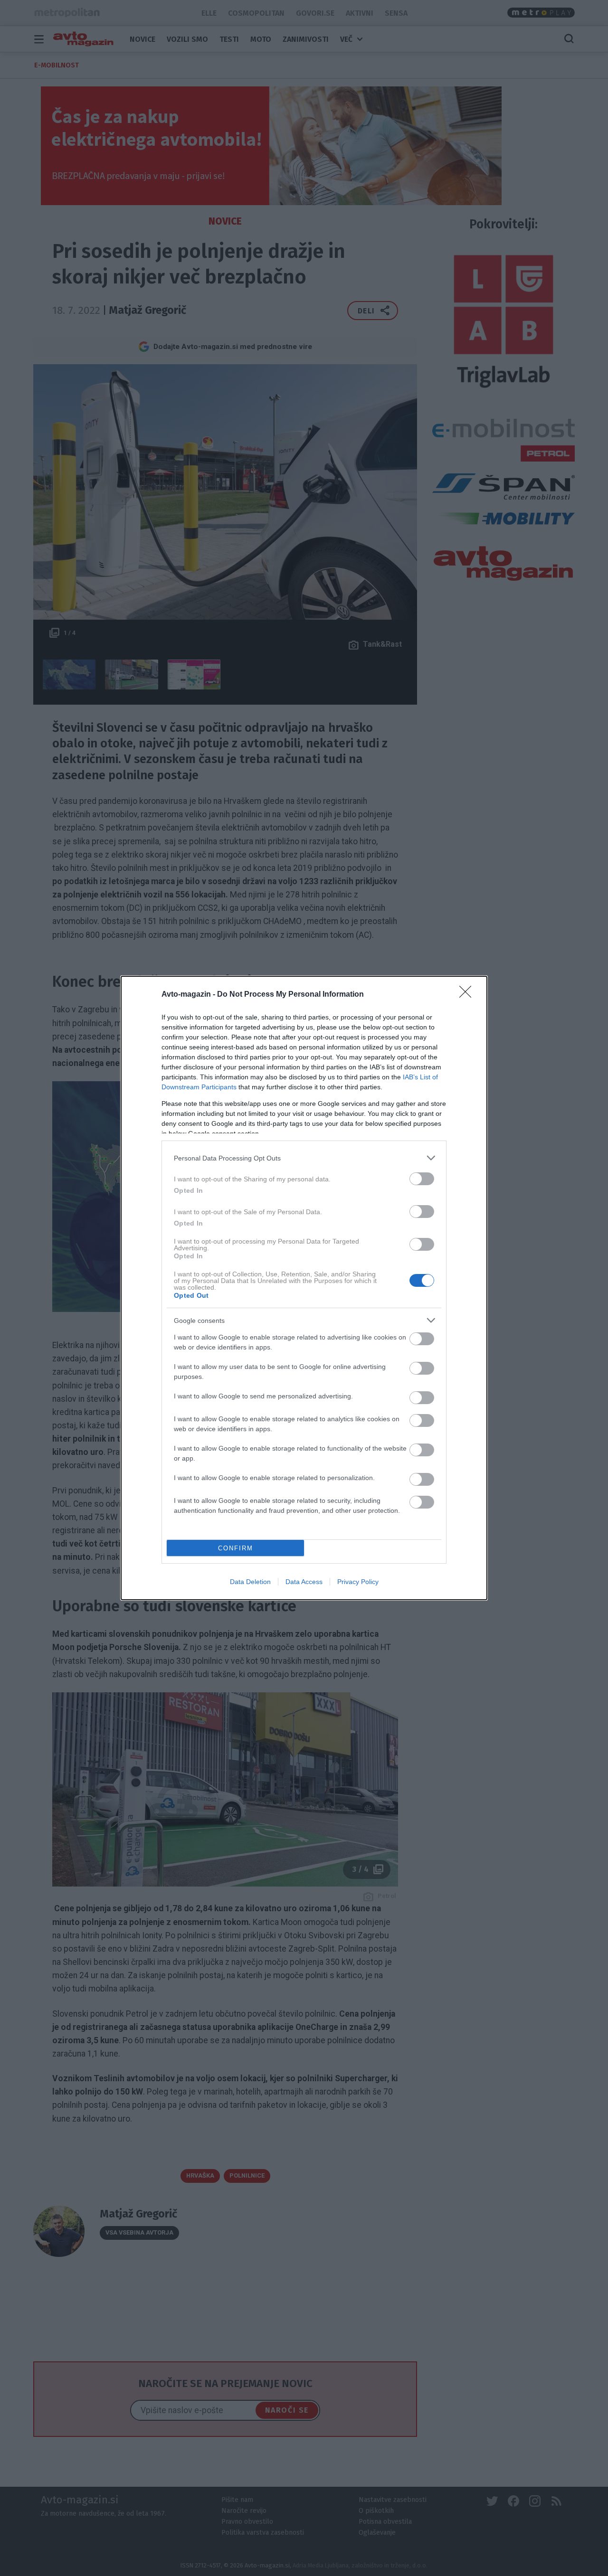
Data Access (304, 1582)
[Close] (468, 995)
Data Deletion (250, 1582)
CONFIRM (236, 1548)
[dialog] (304, 1288)
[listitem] (304, 1158)
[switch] (422, 1179)
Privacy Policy (358, 1582)
